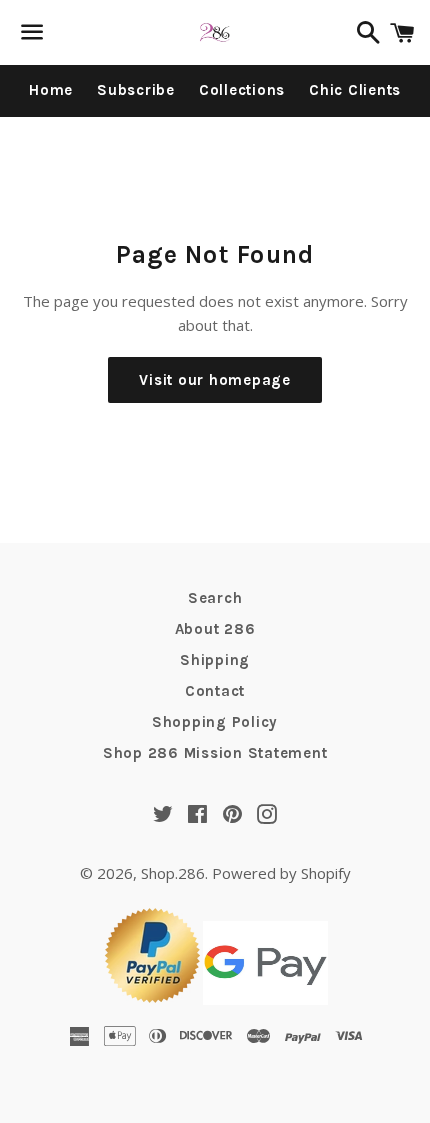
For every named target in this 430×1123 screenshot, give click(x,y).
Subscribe (136, 90)
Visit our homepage (215, 380)
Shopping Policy (215, 722)
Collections (242, 90)
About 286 (215, 629)
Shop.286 (173, 873)
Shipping (215, 660)
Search (215, 598)
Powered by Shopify (281, 873)
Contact (215, 691)
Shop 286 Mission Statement (215, 753)
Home (51, 90)
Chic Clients (355, 90)
